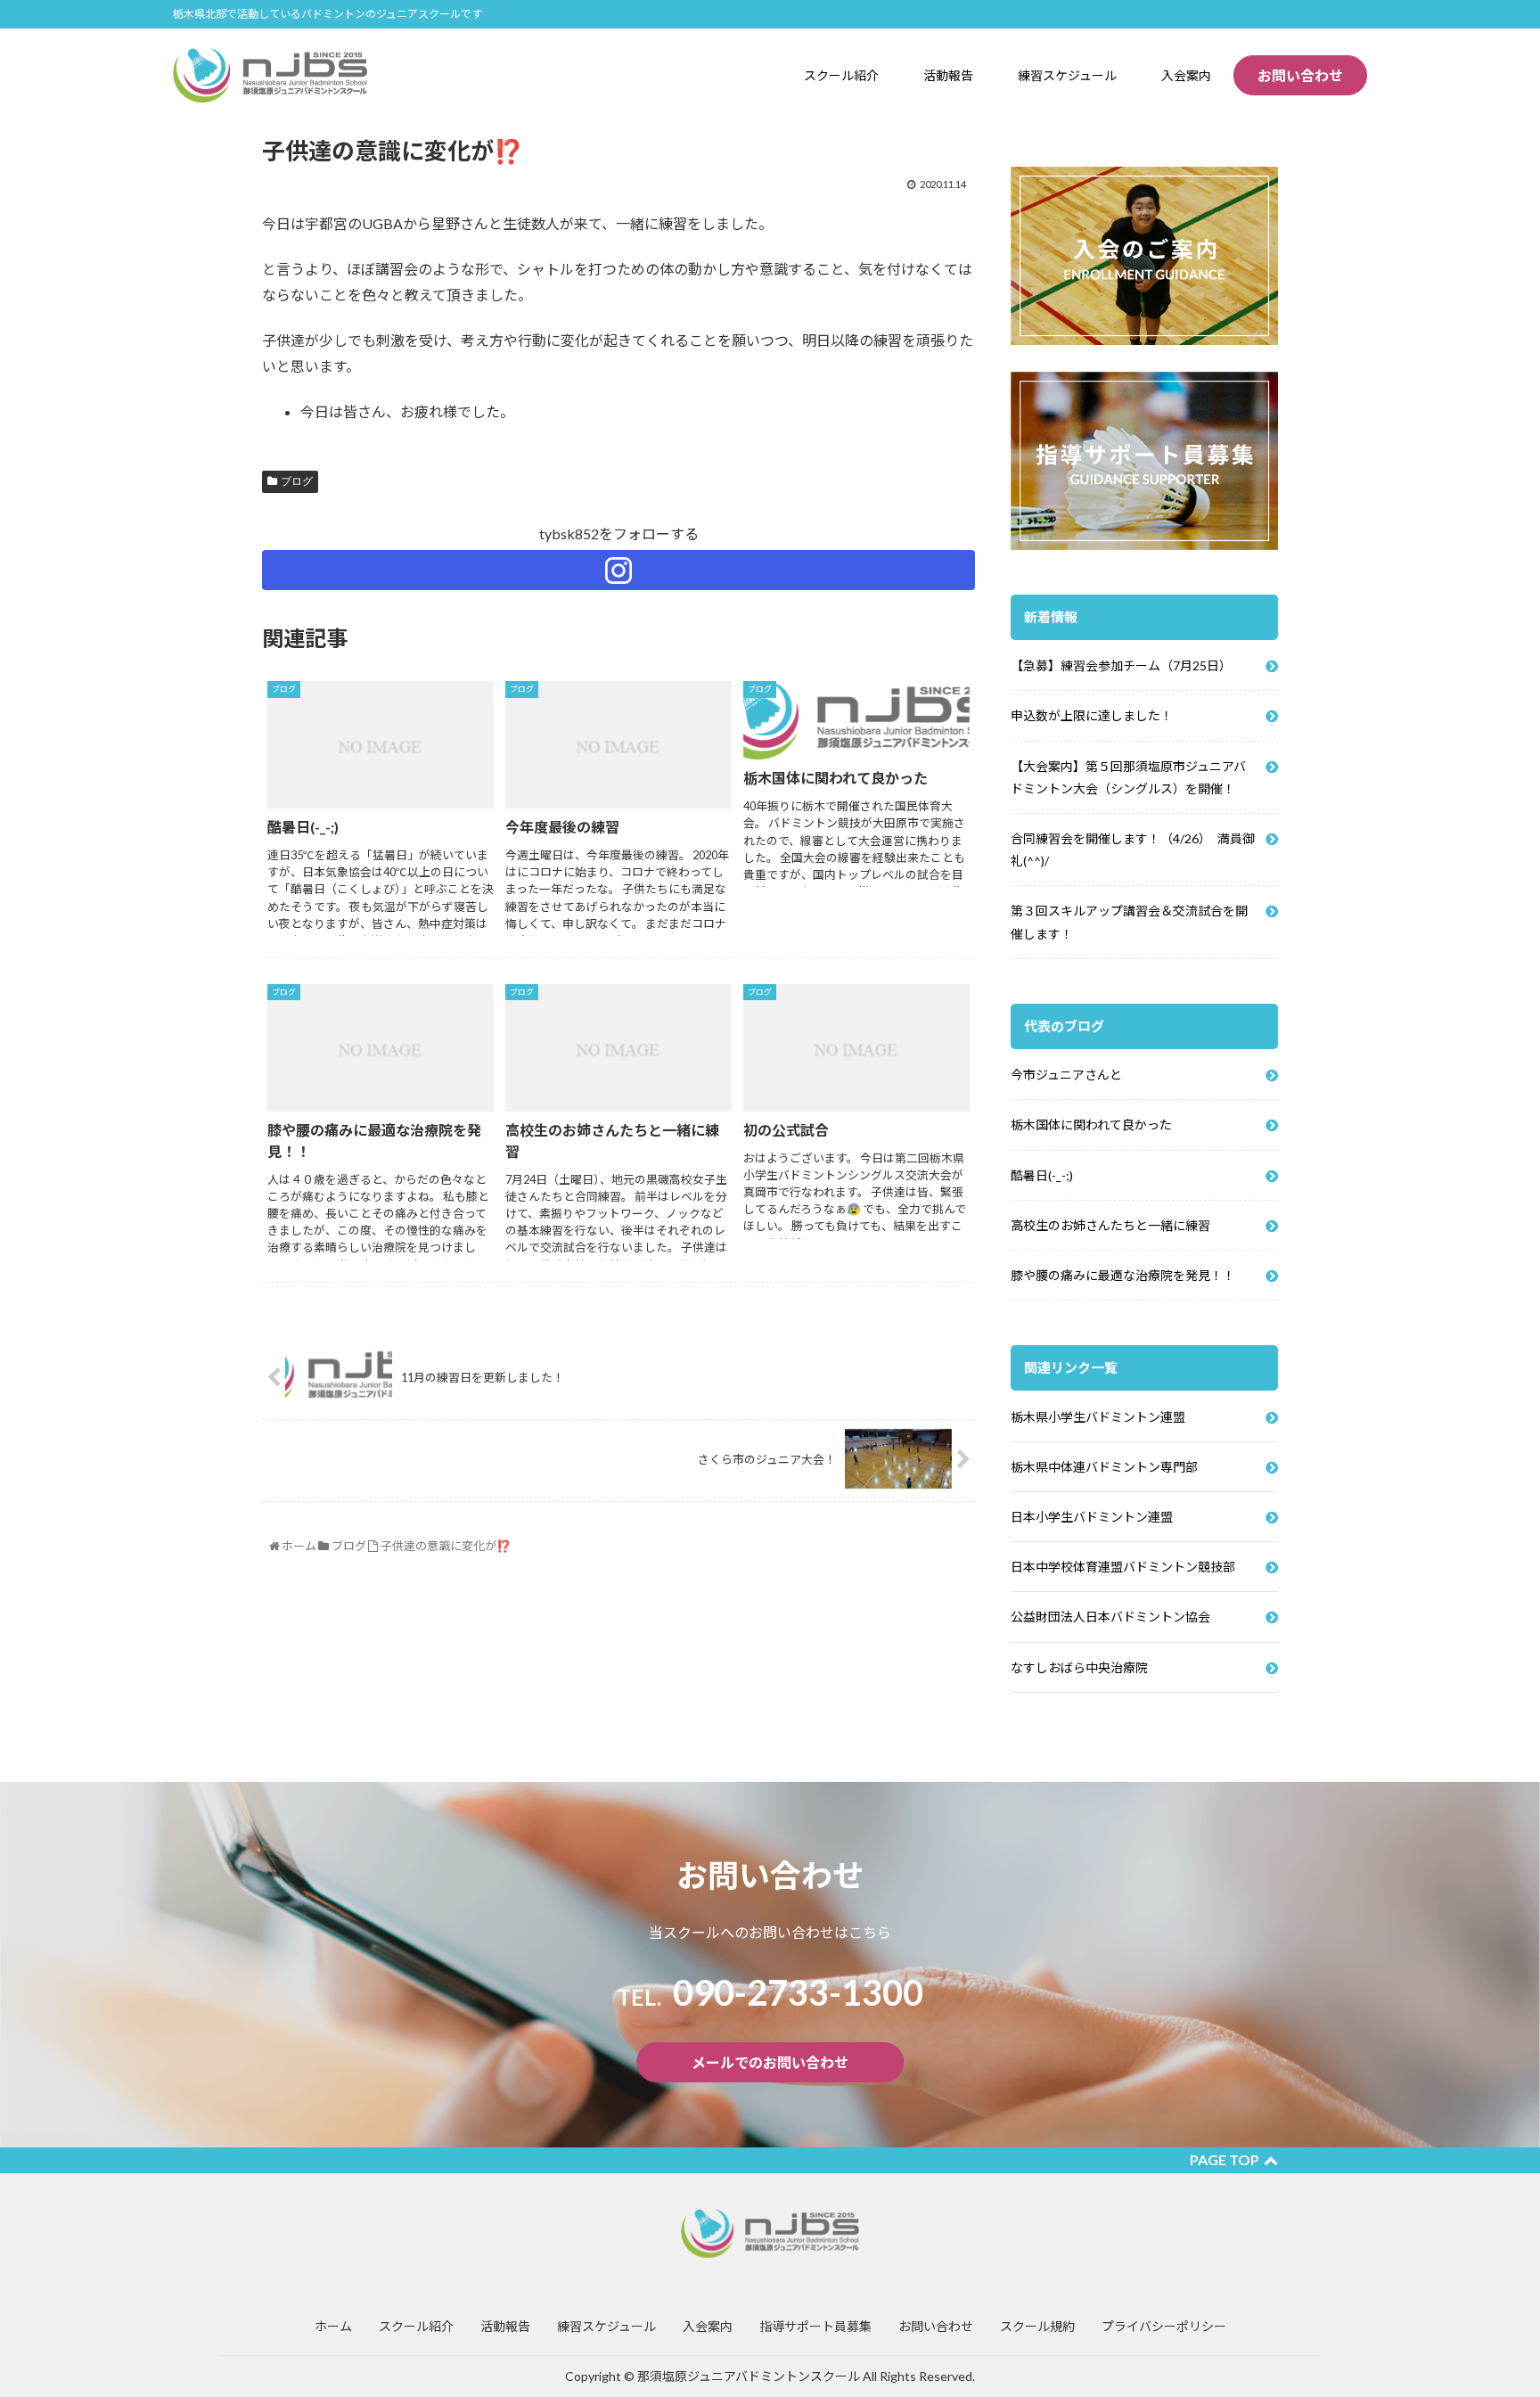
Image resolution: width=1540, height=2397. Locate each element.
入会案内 (708, 2326)
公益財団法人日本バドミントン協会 (1110, 1617)
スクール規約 (1037, 2326)
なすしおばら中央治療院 (1079, 1667)
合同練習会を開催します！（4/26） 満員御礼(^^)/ (1133, 850)
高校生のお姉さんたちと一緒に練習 (1110, 1225)
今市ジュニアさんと (1066, 1075)
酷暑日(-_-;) (1042, 1175)
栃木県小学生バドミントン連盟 (1098, 1417)
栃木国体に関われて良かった (1091, 1125)
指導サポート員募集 (815, 2326)
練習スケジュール (606, 2326)
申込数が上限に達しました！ (1092, 715)
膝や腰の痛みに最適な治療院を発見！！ (1123, 1275)
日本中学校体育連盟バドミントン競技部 (1123, 1567)
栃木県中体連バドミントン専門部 (1104, 1467)
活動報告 (505, 2326)
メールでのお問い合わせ (770, 2062)
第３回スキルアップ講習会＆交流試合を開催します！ (1129, 922)
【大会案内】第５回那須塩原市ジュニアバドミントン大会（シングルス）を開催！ (1128, 777)
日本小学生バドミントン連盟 (1092, 1517)
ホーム (333, 2326)
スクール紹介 (416, 2326)
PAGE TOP (1225, 2159)
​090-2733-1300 (770, 1992)
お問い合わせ (1300, 75)
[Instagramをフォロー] (618, 570)
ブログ (297, 481)
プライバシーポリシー (1164, 2326)
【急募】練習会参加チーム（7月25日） (1121, 665)
